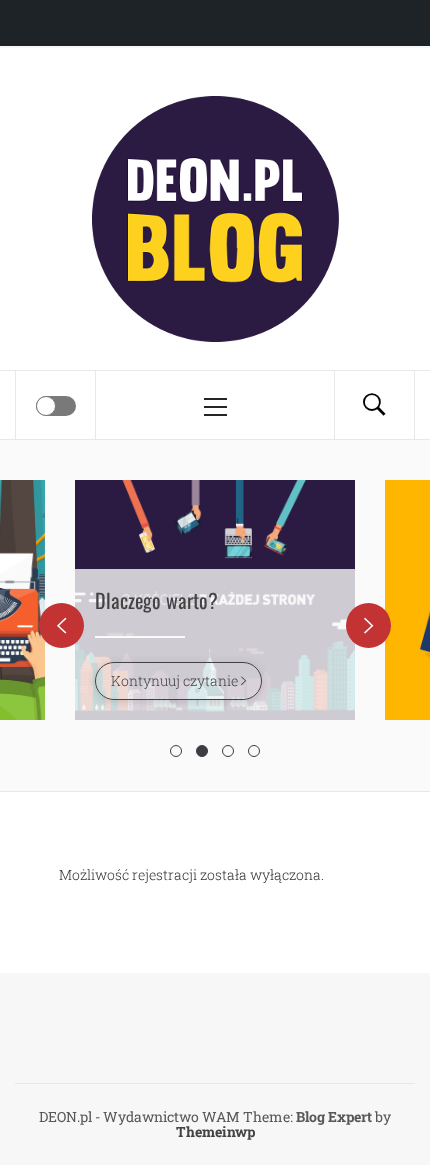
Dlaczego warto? (156, 600)
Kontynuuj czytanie (176, 680)
